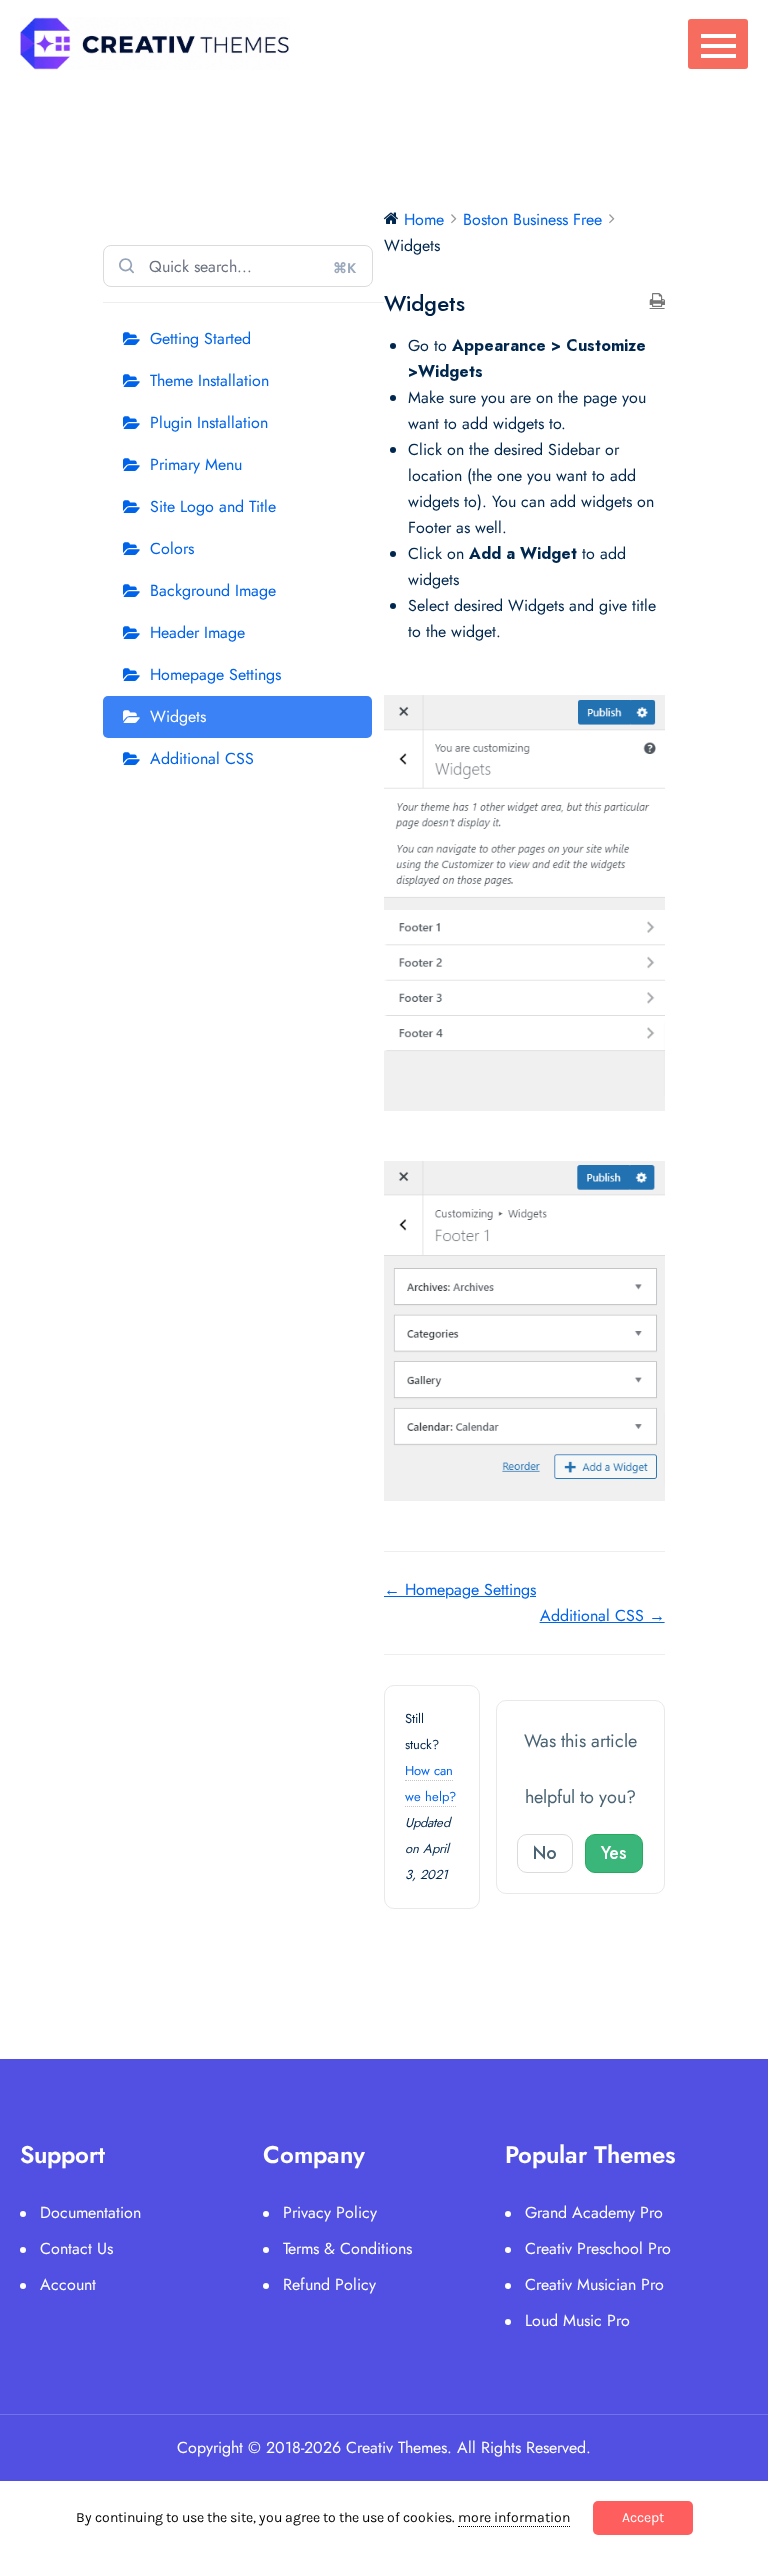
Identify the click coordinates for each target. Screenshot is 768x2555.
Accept (643, 2517)
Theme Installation (209, 380)
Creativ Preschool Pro (598, 2248)
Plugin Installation (209, 422)
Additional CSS (202, 758)
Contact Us (76, 2248)
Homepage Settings (215, 674)
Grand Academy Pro (594, 2212)
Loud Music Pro (577, 2320)
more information (514, 2517)
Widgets (178, 716)
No (545, 1853)
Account (68, 2284)
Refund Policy (329, 2284)
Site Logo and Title (213, 506)
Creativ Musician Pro (594, 2284)
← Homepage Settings (460, 1589)
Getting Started (200, 338)
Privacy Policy (330, 2212)
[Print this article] (657, 302)
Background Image (213, 590)
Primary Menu (196, 464)
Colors (172, 548)
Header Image (197, 632)
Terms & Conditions (347, 2248)
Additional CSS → (602, 1615)
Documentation (90, 2212)
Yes (614, 1853)
